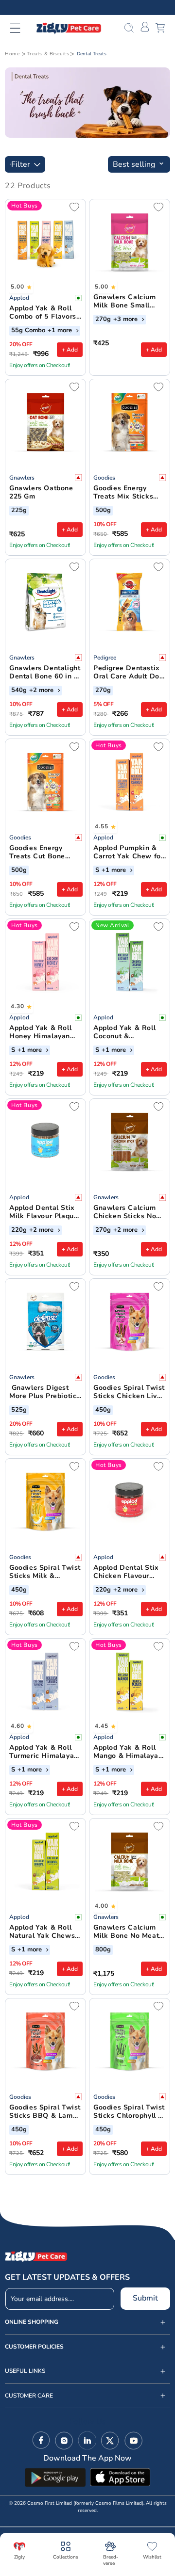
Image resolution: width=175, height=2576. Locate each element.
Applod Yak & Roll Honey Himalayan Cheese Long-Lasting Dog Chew (41, 1032)
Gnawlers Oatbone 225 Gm (41, 493)
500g (103, 511)
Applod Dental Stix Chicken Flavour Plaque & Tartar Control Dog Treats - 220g (129, 1572)
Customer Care (29, 2396)
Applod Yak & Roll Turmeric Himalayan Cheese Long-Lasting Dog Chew (44, 1752)
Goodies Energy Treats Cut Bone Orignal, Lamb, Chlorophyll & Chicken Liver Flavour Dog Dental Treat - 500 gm (43, 853)
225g (19, 511)
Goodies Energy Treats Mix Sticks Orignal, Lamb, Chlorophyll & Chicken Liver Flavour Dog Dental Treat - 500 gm (127, 493)
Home (12, 54)
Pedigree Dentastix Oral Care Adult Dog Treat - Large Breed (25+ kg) (128, 673)
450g (103, 1410)
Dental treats (92, 54)
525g (19, 1410)
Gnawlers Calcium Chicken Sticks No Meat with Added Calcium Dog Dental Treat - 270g (128, 1212)
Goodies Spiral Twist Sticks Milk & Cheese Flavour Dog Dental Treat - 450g (45, 1572)
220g (19, 1230)
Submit (145, 2298)
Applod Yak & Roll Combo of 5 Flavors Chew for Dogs (43, 313)
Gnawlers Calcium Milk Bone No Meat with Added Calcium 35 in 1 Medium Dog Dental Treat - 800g (128, 1932)
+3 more (126, 320)
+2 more (42, 691)
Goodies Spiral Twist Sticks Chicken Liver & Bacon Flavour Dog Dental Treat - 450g (129, 1392)
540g (19, 691)
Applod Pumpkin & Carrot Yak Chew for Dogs (128, 853)
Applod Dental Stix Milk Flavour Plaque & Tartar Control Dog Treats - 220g (45, 1212)
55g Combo (28, 331)
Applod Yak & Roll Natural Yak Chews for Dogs (42, 1932)
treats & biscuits (48, 54)
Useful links (25, 2371)
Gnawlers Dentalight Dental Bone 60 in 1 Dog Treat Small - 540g (45, 673)
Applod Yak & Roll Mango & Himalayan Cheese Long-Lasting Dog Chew (128, 1752)
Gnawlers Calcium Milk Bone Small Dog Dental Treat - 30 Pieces (126, 302)
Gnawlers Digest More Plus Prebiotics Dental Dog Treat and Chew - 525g (45, 1392)
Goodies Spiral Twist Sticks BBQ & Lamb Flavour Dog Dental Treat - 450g (45, 2112)
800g (103, 1950)
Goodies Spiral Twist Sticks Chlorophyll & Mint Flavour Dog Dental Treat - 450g (129, 2112)
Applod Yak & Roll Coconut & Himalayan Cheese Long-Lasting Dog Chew (126, 1032)
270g (103, 320)
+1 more (61, 331)
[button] (21, 28)
